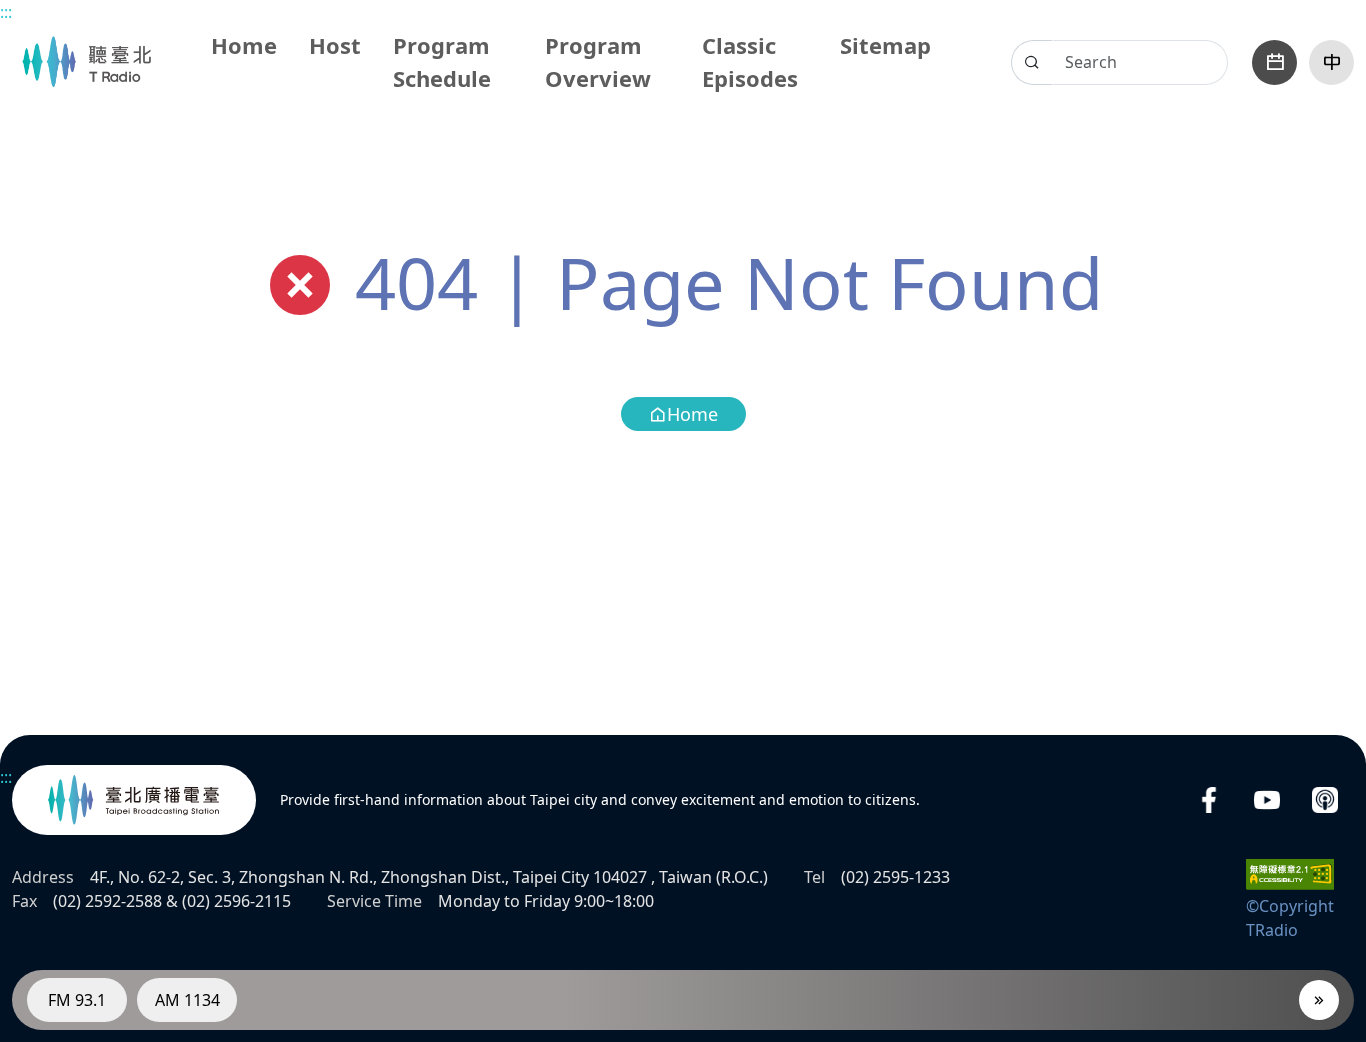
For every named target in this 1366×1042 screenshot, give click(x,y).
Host (335, 45)
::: (6, 12)
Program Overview (598, 61)
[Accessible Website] (1290, 873)
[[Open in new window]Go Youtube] (1267, 800)
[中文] (1331, 62)
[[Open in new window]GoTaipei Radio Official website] (134, 800)
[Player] (1319, 1000)
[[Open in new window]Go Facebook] (1209, 800)
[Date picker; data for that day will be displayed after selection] (1274, 62)
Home (244, 45)
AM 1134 (187, 1000)
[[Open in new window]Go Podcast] (1325, 800)
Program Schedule (442, 61)
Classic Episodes (750, 61)
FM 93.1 (77, 1000)
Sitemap (885, 45)
